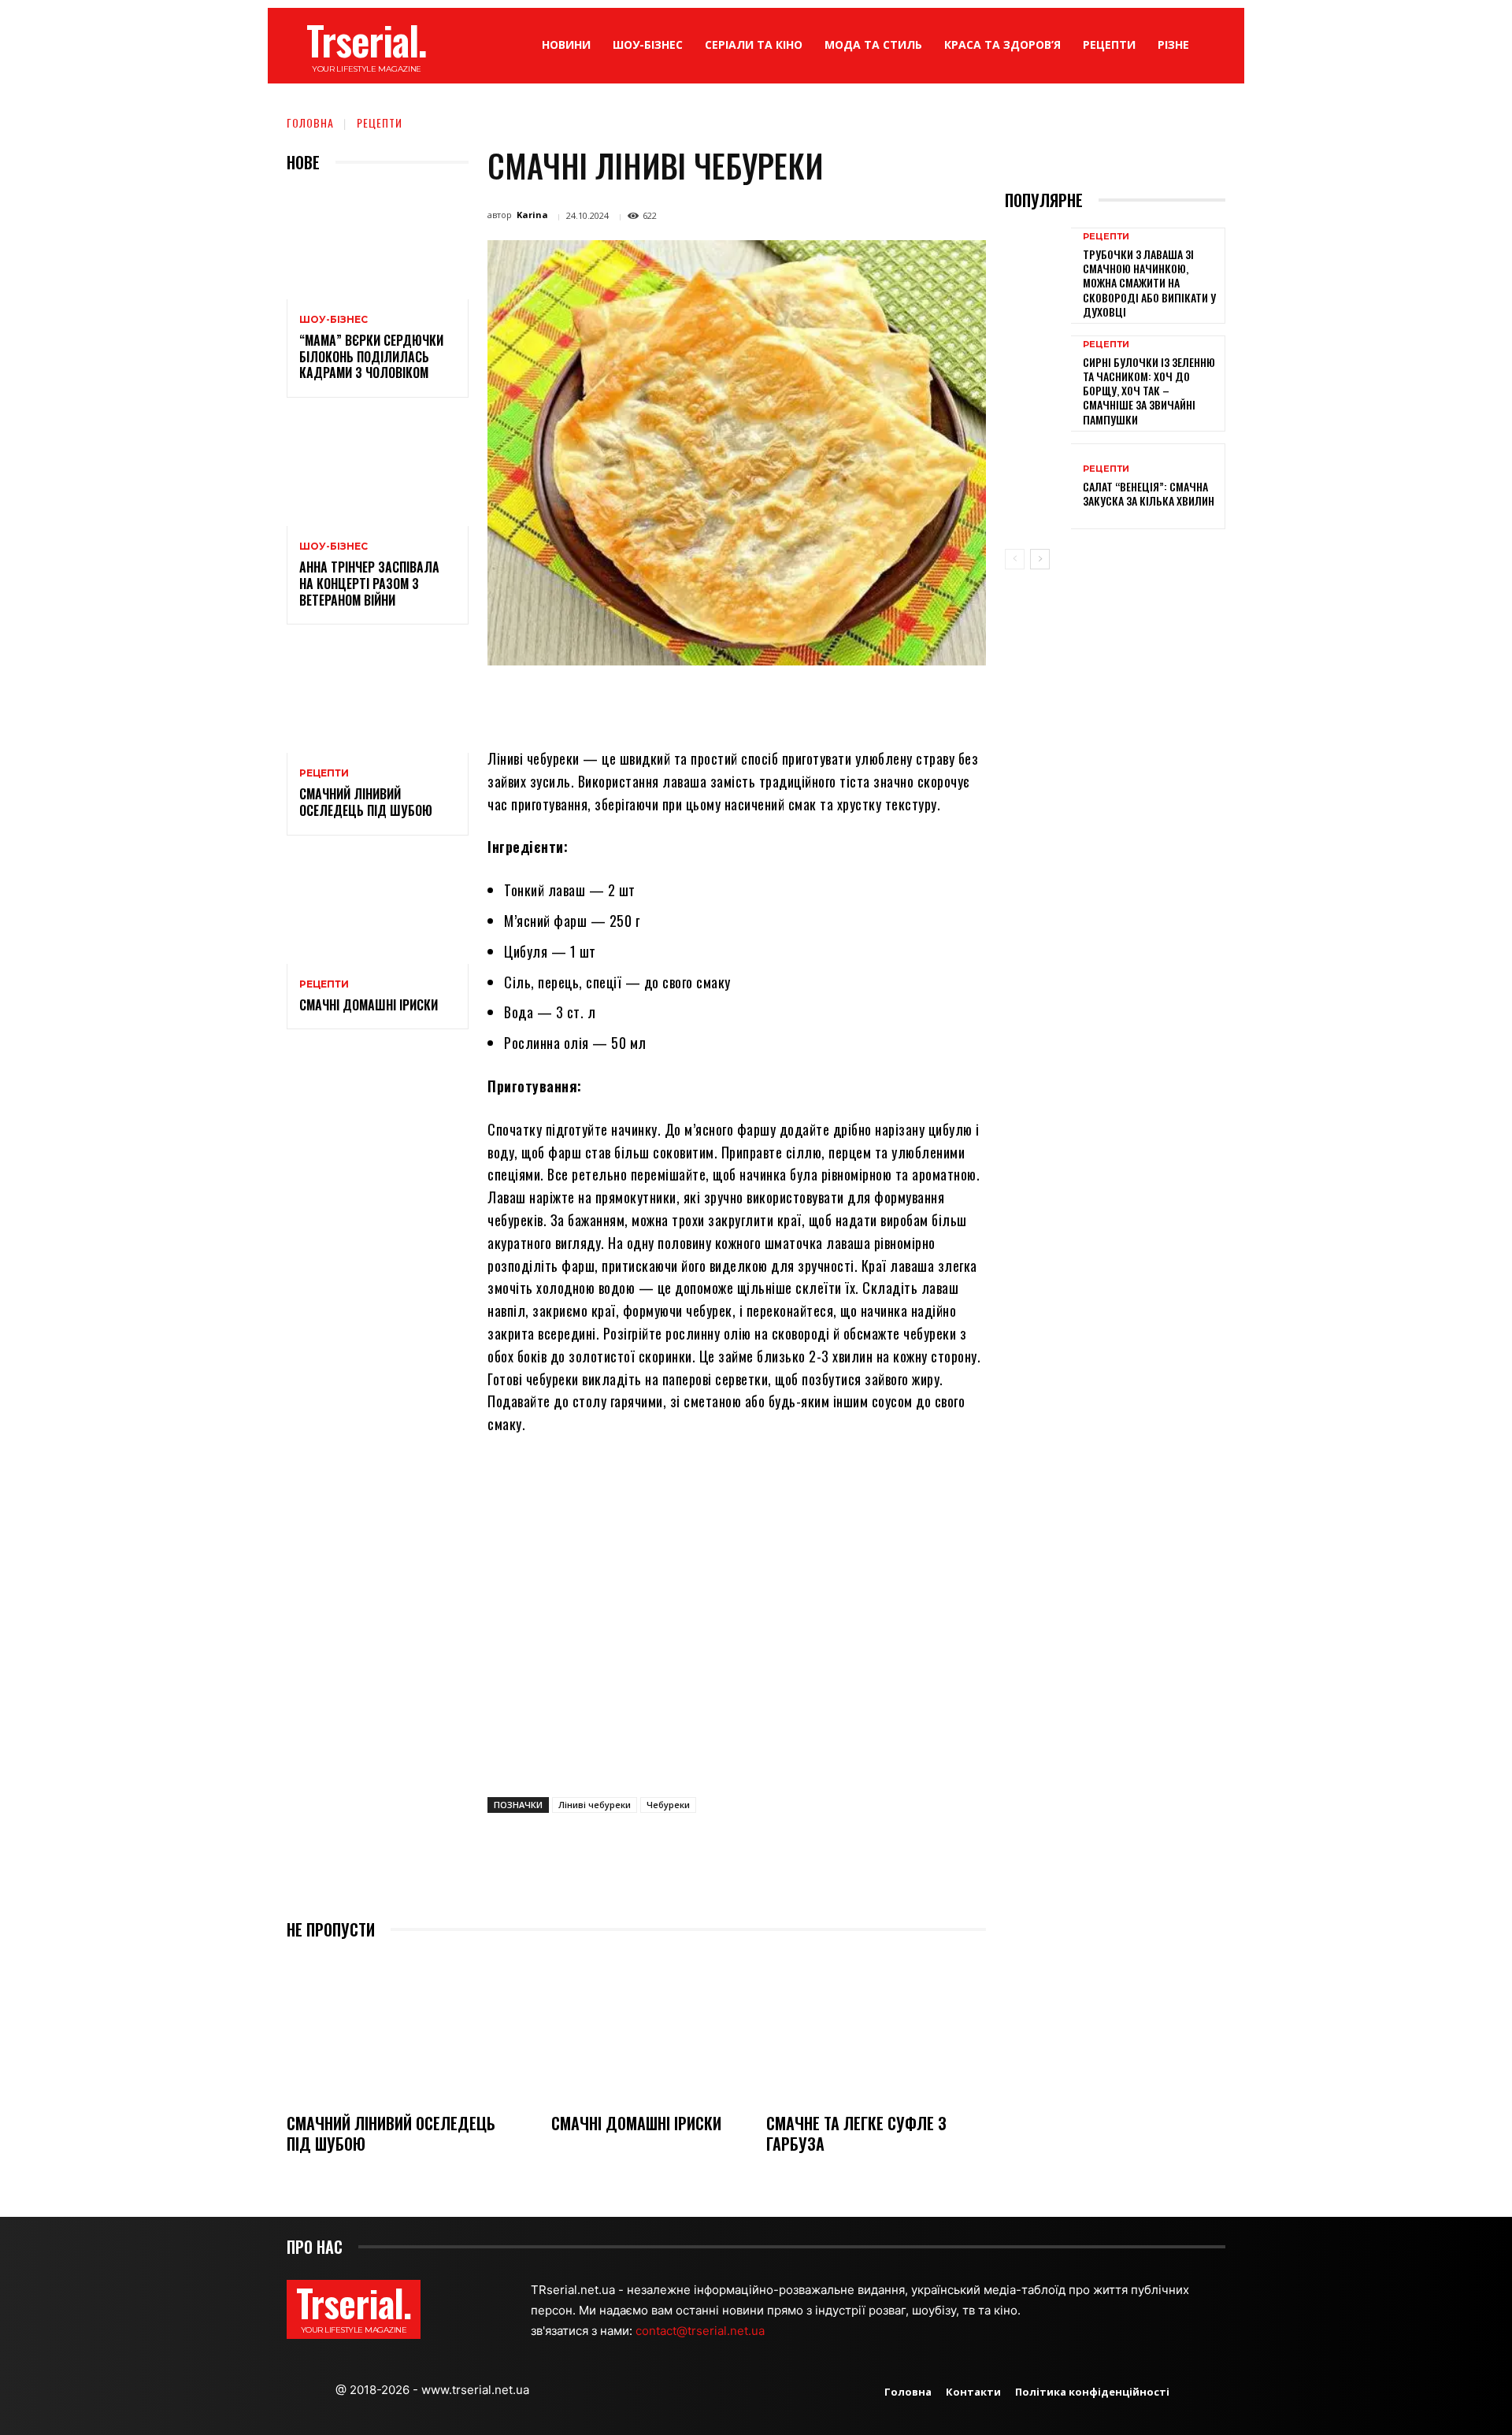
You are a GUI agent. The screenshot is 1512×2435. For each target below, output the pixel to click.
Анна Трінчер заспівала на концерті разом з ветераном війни (369, 584)
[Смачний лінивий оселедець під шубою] (378, 698)
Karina (532, 215)
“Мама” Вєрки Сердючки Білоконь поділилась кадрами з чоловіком (371, 357)
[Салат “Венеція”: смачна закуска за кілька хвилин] (1038, 486)
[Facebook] (624, 702)
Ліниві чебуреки (595, 1805)
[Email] (769, 702)
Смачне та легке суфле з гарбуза (856, 2133)
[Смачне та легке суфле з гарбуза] (876, 2028)
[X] (660, 702)
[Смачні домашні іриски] (378, 909)
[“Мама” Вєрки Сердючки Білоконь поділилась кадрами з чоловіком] (378, 245)
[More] (878, 702)
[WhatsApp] (732, 702)
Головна (310, 122)
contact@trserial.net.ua (702, 2331)
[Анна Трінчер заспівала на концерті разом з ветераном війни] (378, 471)
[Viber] (841, 702)
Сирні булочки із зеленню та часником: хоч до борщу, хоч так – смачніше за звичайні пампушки (1149, 391)
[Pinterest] (696, 702)
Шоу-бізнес (334, 320)
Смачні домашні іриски (369, 1005)
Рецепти (380, 122)
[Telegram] (805, 702)
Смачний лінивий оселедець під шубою (366, 802)
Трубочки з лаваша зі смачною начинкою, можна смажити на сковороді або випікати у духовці (1149, 283)
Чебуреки (668, 1805)
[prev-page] (1015, 559)
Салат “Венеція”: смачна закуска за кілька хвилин (1149, 493)
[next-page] (1040, 559)
